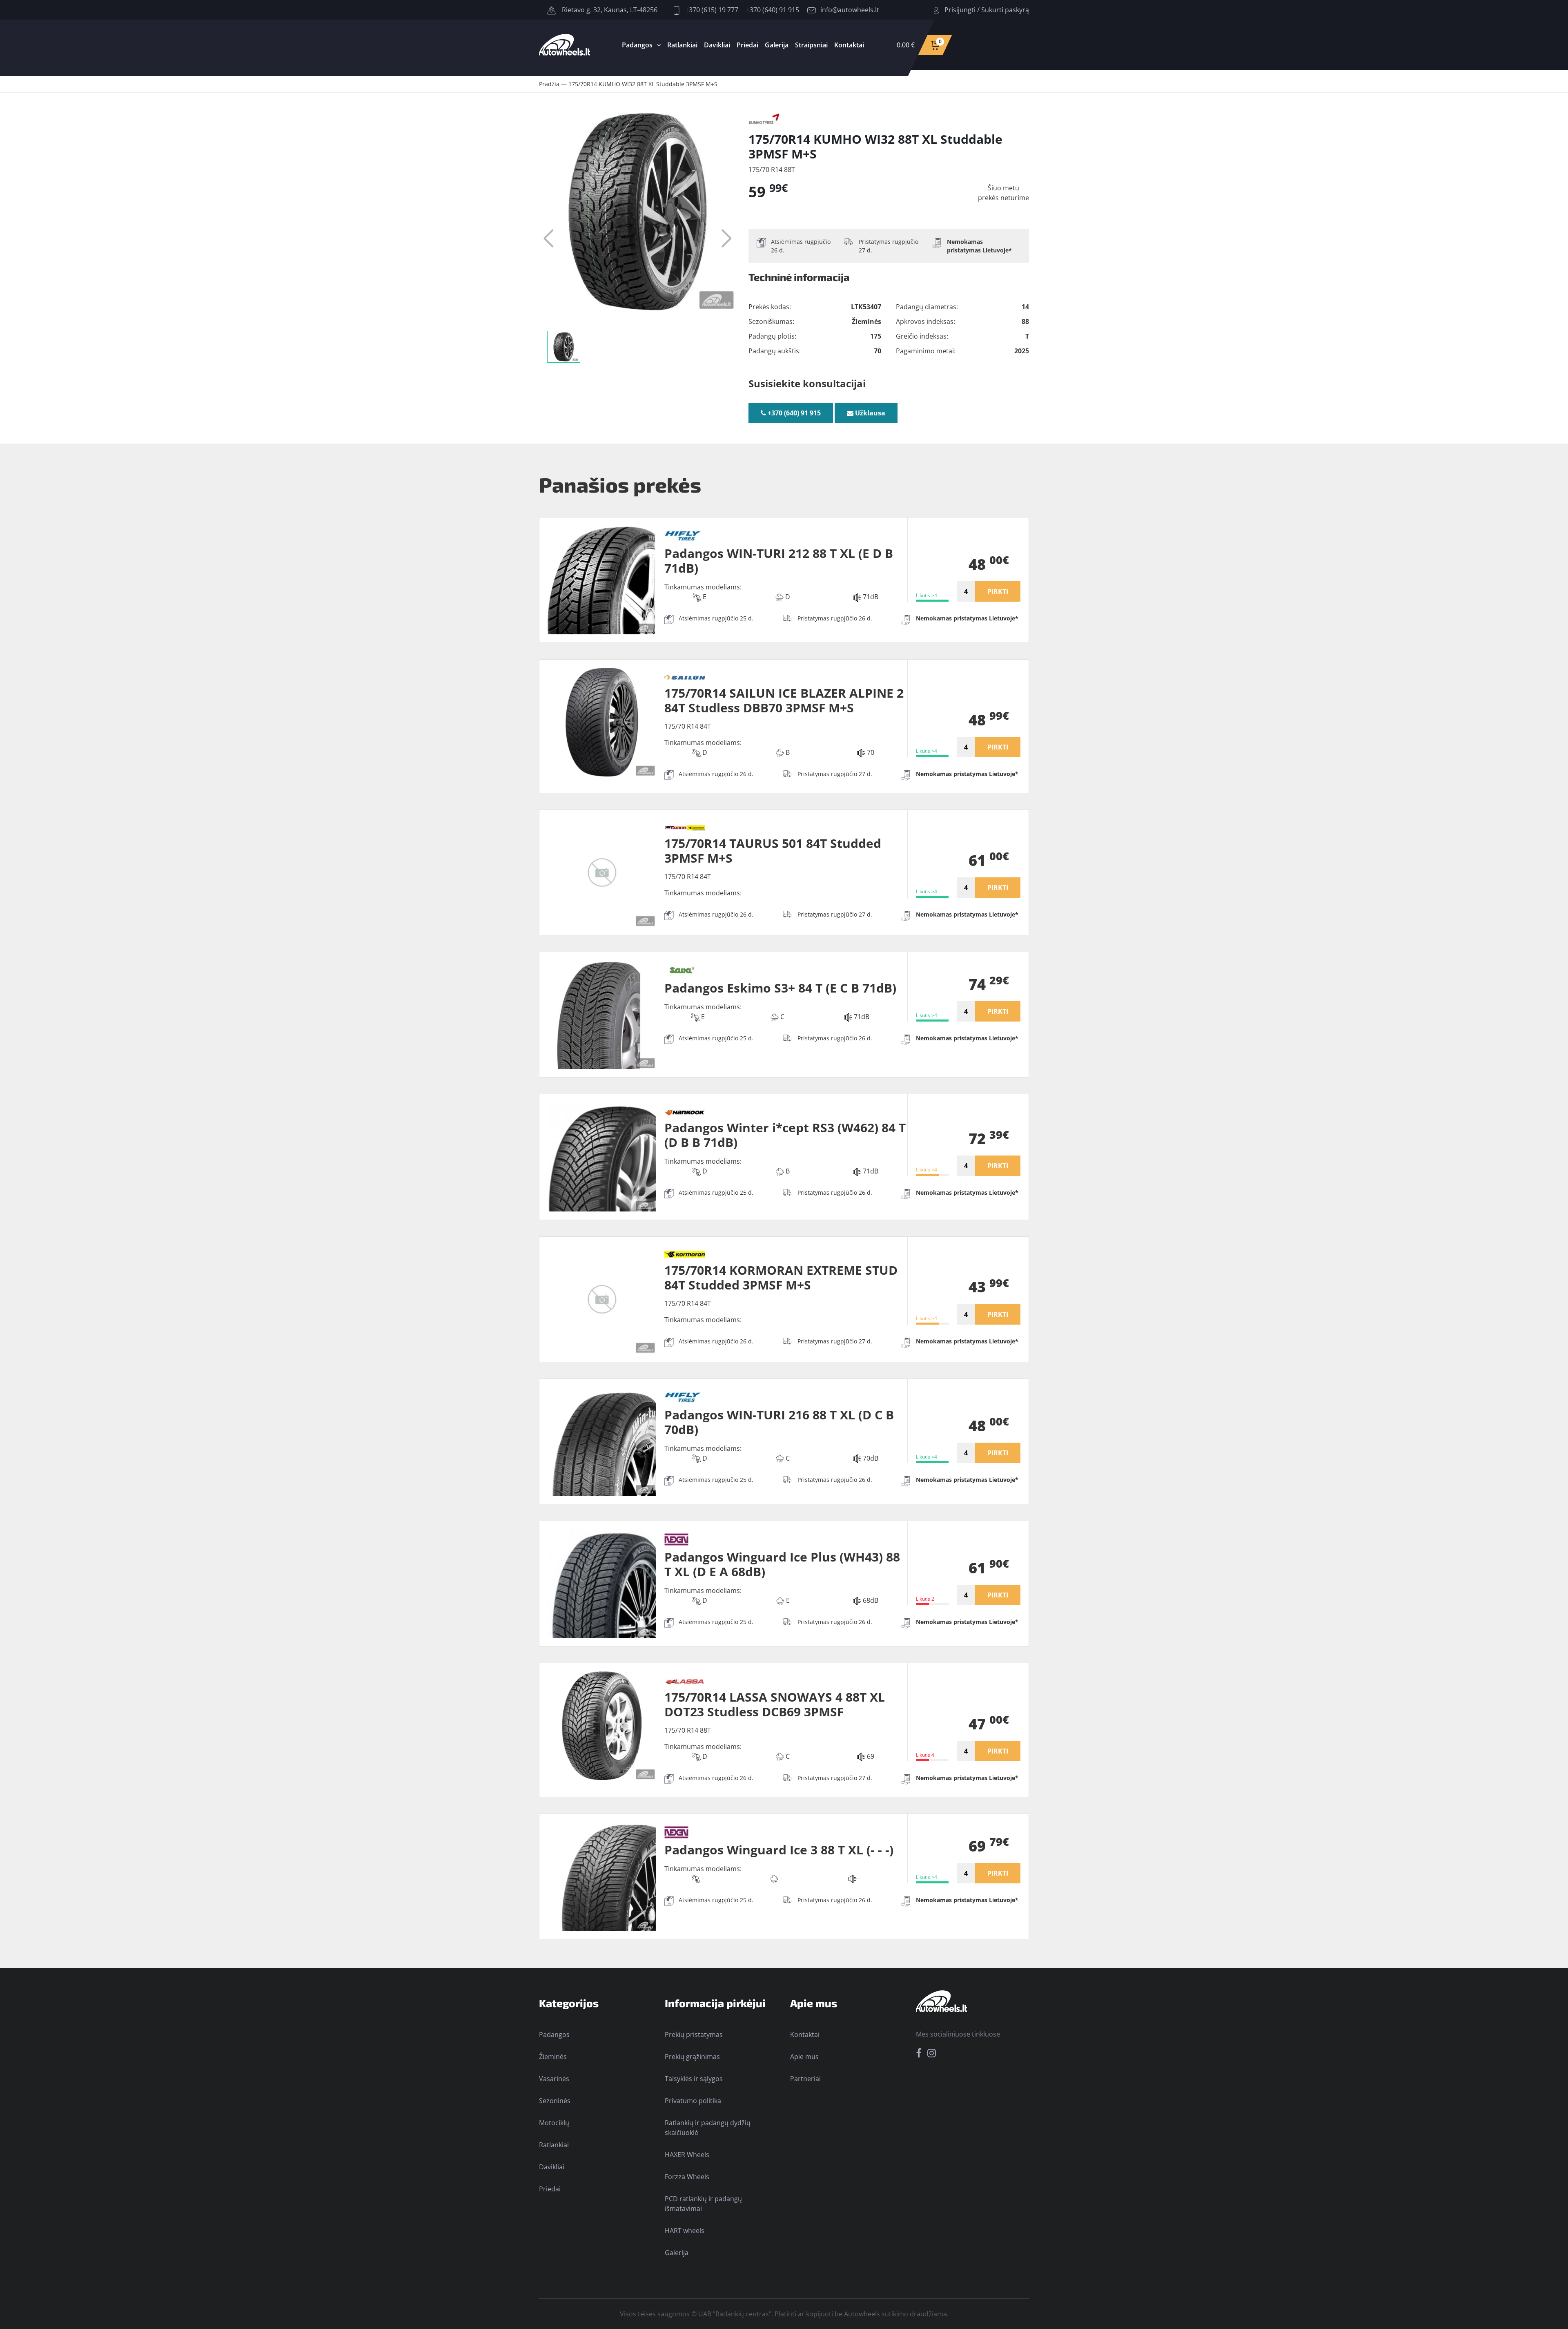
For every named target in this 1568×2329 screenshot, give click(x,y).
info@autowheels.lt (850, 10)
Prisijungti (960, 10)
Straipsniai (811, 45)
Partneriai (805, 2079)
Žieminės (553, 2057)
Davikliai (717, 45)
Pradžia (549, 84)
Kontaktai (849, 45)
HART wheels (685, 2231)
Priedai (747, 45)
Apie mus (804, 2057)
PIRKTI (998, 591)
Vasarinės (554, 2079)
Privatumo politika (693, 2101)
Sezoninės (555, 2101)
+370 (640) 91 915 (773, 10)
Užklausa (869, 413)
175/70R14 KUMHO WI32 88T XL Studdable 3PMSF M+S (643, 84)
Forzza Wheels (687, 2177)
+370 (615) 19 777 (711, 10)
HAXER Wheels (687, 2155)
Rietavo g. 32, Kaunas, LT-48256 (609, 10)
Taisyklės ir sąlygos (694, 2079)
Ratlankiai (682, 45)
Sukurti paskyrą (1005, 10)
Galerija (777, 45)
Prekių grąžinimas (692, 2057)
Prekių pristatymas (694, 2035)
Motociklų (554, 2123)
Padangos (637, 45)
